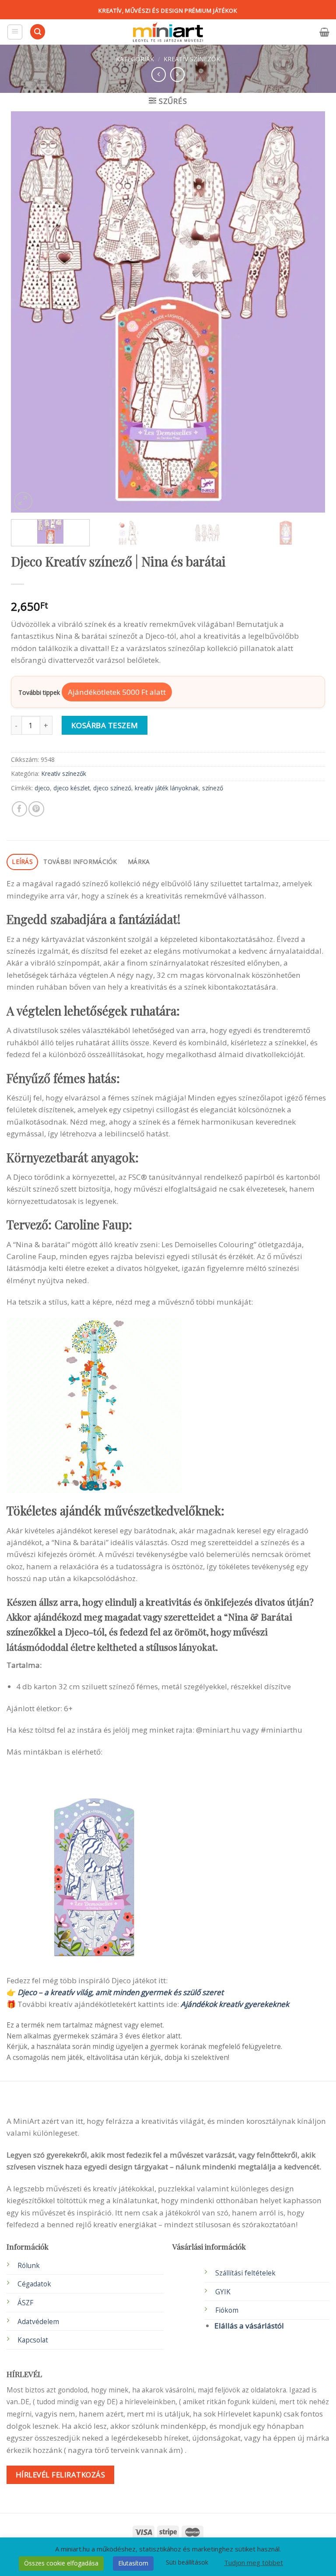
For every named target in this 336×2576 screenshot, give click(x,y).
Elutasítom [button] (133, 2563)
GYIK (223, 2292)
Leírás (22, 862)
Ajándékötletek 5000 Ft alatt (117, 692)
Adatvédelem (38, 2322)
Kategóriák (135, 59)
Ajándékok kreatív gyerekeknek (235, 2004)
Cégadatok (34, 2284)
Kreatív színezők (192, 59)
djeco (42, 788)
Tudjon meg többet (254, 2562)
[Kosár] (324, 32)
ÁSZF (25, 2303)
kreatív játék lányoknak (167, 788)
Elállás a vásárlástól (249, 2326)
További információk (80, 862)
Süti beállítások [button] (187, 2562)
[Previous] (28, 312)
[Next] (308, 312)
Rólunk (29, 2266)
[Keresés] (38, 32)
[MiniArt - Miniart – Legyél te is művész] (168, 32)
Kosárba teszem (105, 725)
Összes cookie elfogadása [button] (61, 2563)
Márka (139, 862)
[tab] (22, 862)
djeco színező (112, 788)
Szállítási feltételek (245, 2273)
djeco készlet (72, 788)
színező (213, 788)
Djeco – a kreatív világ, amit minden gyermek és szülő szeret (121, 1992)
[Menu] (15, 32)
